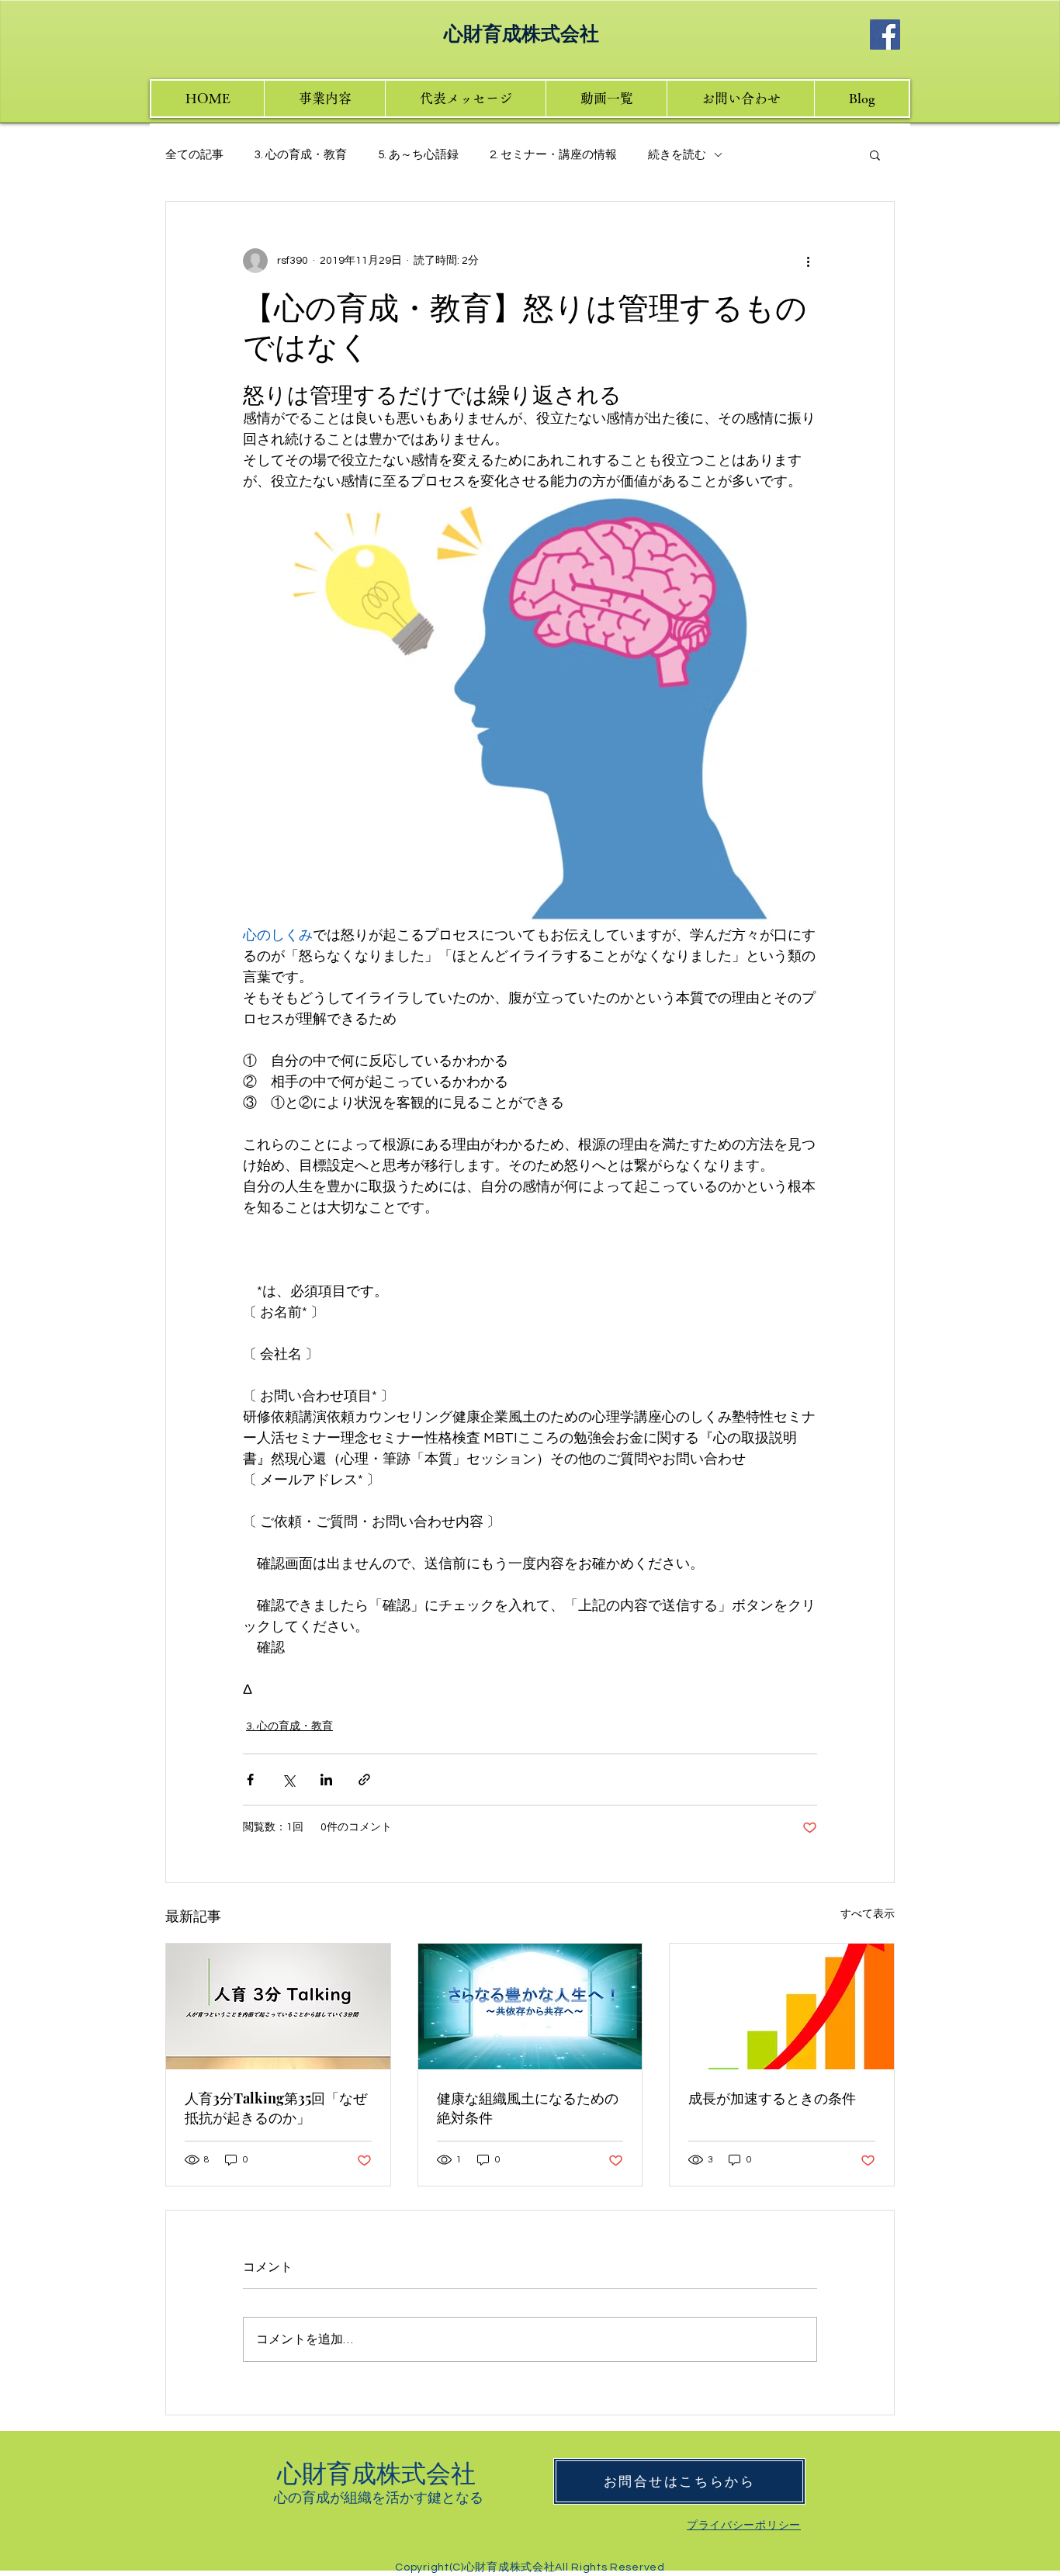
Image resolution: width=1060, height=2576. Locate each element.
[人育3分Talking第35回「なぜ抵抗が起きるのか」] (278, 2006)
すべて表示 (868, 1914)
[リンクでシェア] (364, 1780)
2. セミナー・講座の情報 (553, 155)
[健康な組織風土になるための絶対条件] (530, 2006)
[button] (875, 154)
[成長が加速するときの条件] (782, 2006)
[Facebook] (885, 35)
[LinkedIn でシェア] (326, 1780)
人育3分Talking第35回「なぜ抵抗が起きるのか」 (276, 2108)
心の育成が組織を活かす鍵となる (379, 2497)
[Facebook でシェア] (250, 1780)
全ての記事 (194, 155)
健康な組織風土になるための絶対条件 (528, 2108)
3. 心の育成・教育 (301, 155)
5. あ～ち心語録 (418, 155)
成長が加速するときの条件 (772, 2098)
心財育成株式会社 (379, 2472)
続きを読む (677, 155)
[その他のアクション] (808, 261)
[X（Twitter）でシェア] (288, 1780)
